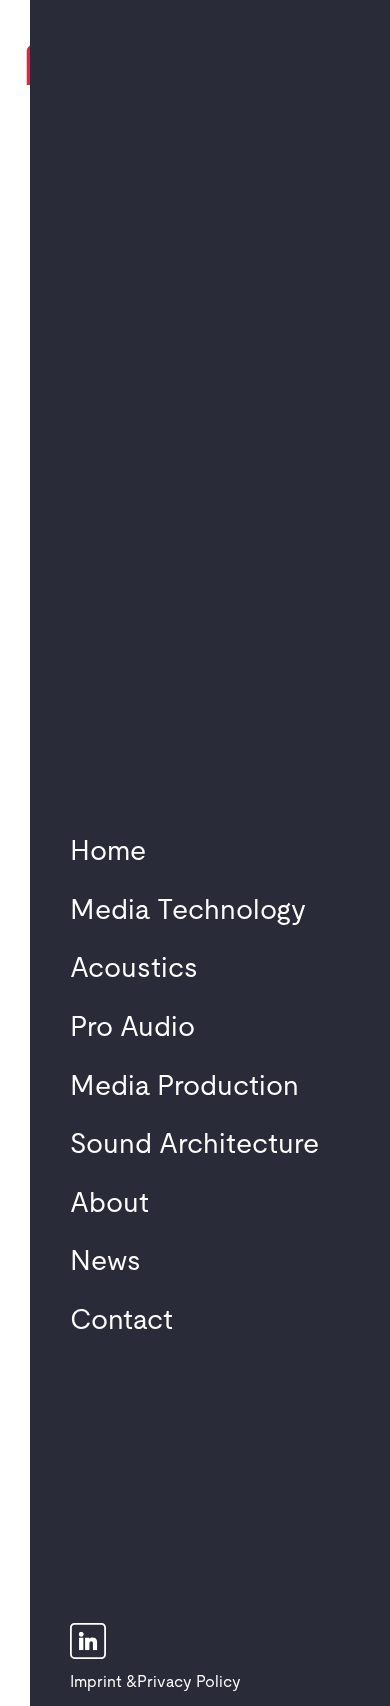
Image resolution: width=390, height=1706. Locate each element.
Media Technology (188, 911)
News (105, 1262)
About (109, 1204)
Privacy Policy (189, 1682)
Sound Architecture (194, 1145)
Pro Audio (132, 1028)
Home (108, 852)
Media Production (184, 1087)
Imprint (96, 1682)
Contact (121, 1321)
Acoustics (134, 969)
